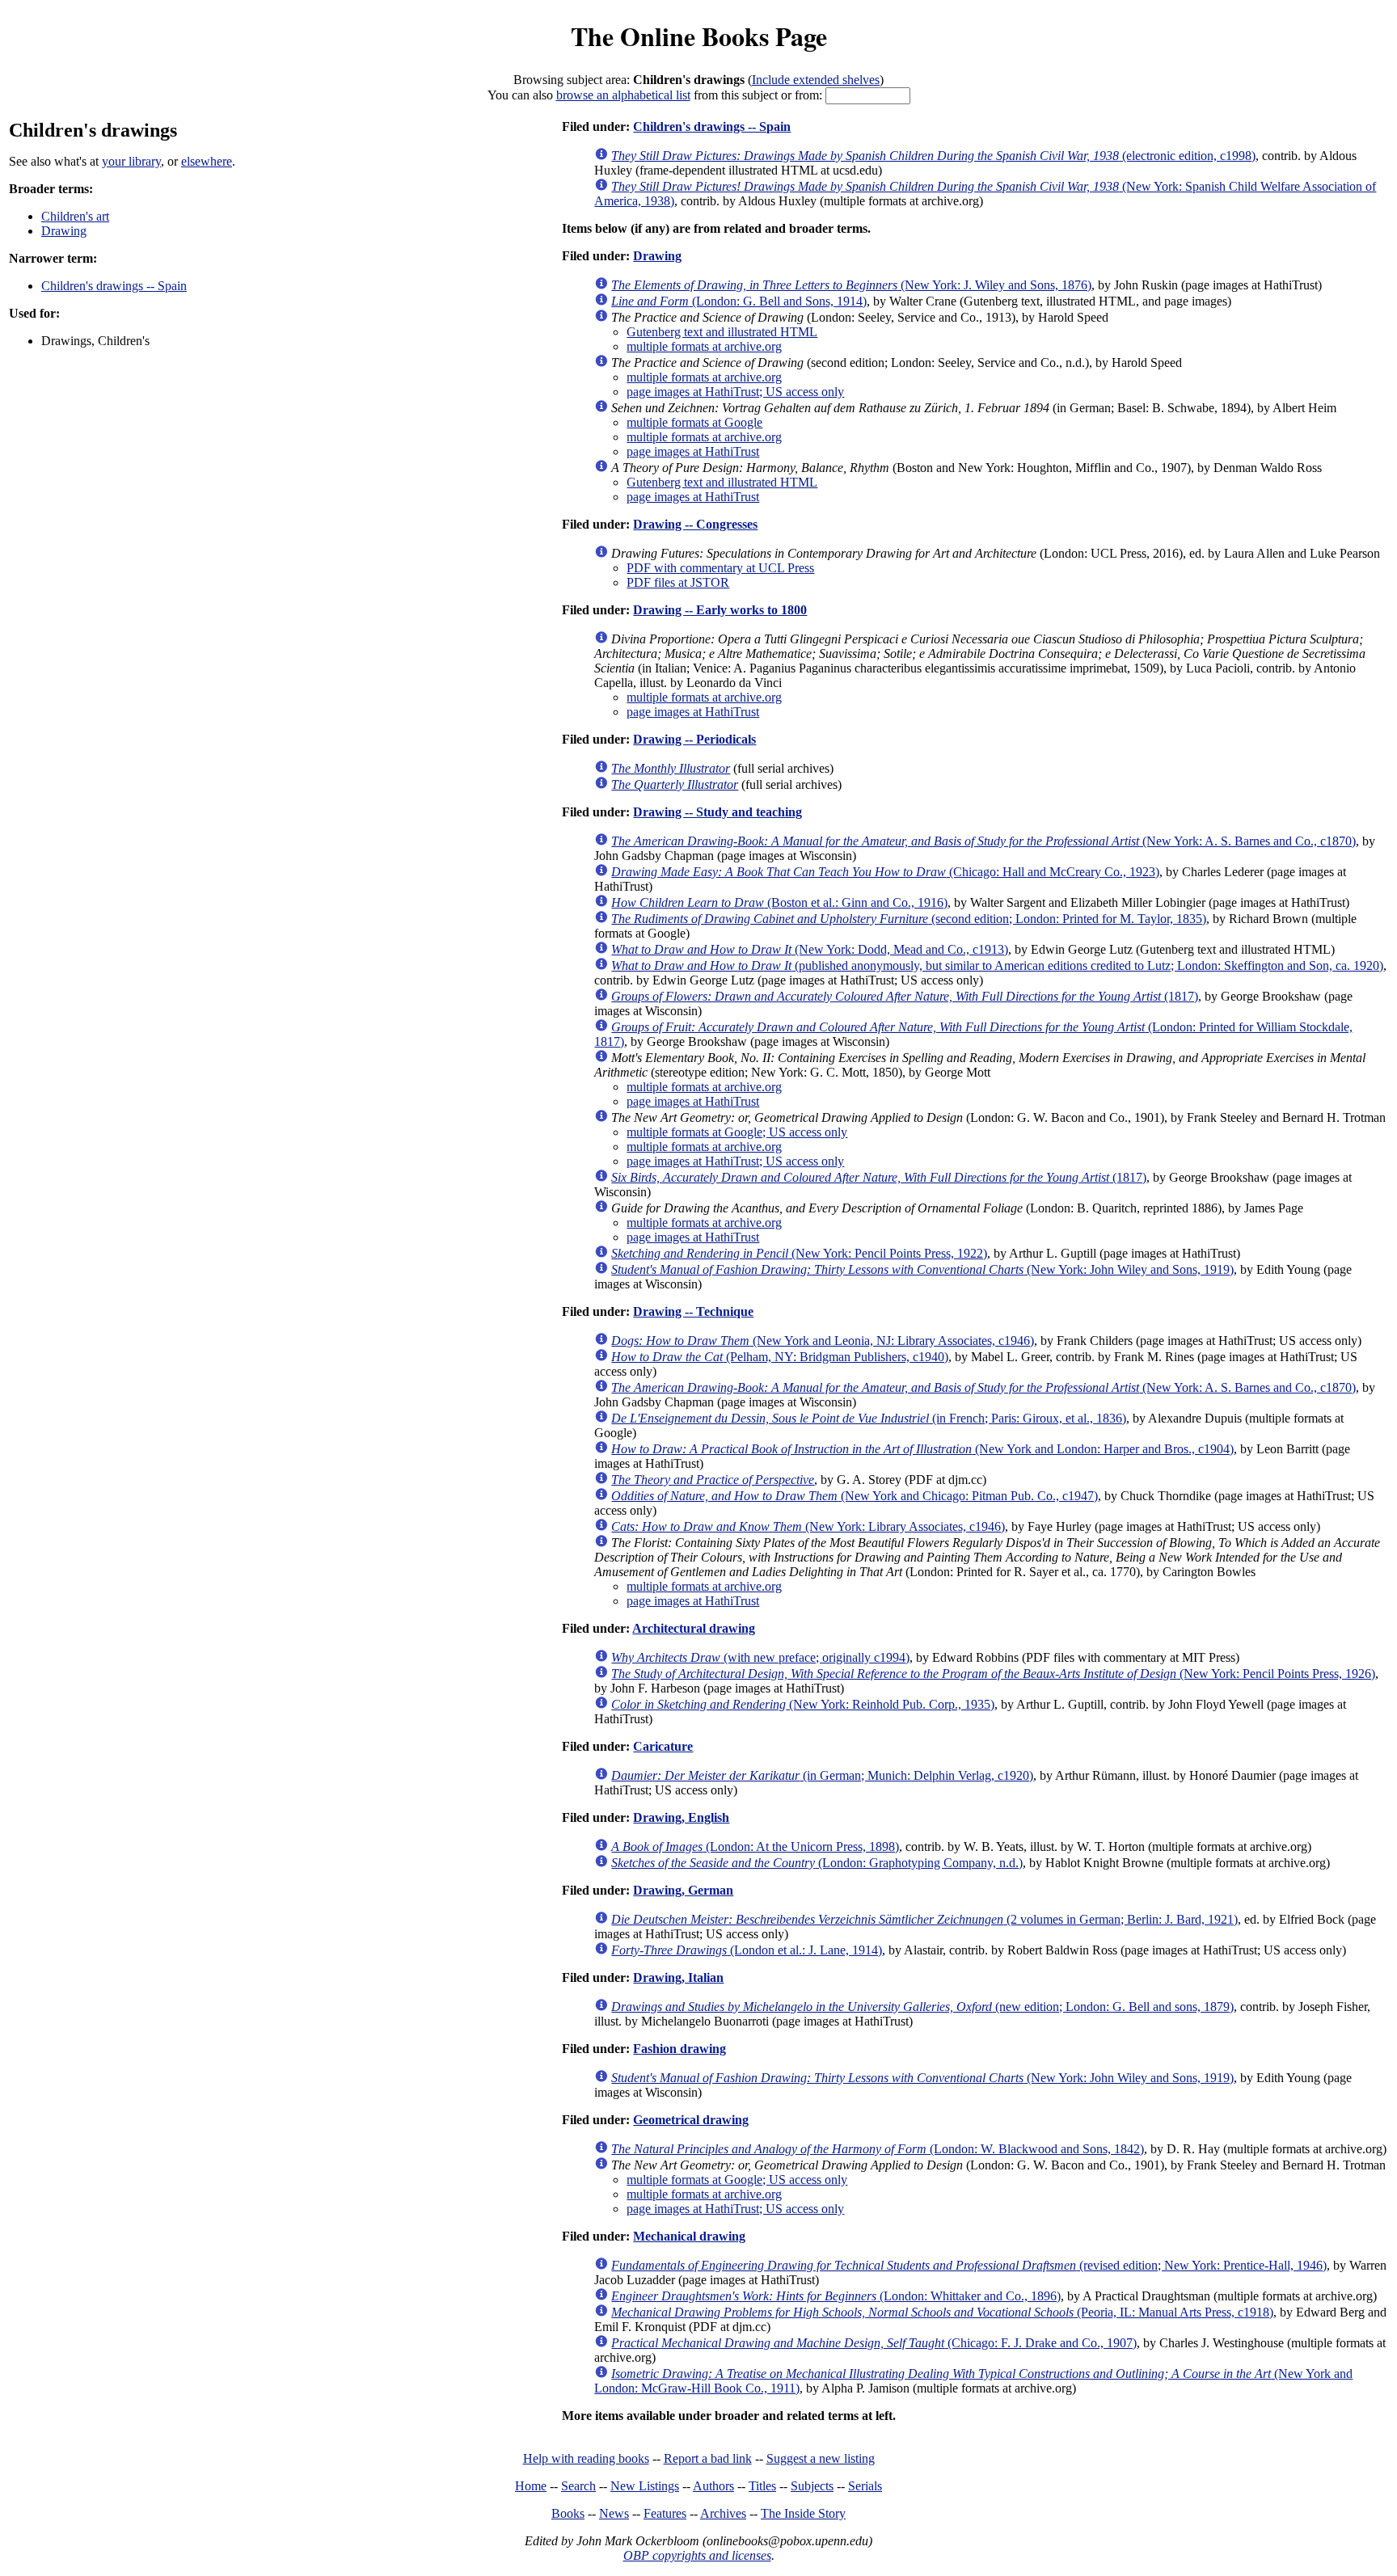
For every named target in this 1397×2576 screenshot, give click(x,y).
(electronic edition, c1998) (933, 156)
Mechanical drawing (689, 2236)
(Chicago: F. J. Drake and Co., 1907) (874, 2343)
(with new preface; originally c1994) (760, 1657)
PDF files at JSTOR (678, 582)
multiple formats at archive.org (704, 346)
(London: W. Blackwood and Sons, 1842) (878, 2149)
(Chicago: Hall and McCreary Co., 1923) (885, 872)
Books (568, 2513)
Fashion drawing (680, 2049)
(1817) (905, 996)
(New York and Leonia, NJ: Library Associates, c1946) (823, 1341)
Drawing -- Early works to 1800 (720, 610)
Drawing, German (683, 1890)
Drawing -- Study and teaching (717, 812)
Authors (713, 2486)
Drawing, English (681, 1817)
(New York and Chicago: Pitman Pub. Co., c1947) (855, 1496)
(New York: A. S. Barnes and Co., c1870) (983, 841)
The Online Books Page (699, 36)
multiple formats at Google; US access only (737, 1132)
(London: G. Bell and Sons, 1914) (739, 301)
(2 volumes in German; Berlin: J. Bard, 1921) (924, 1919)
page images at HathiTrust (693, 451)
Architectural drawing (694, 1628)
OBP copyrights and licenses (697, 2555)
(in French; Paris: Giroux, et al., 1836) (869, 1418)
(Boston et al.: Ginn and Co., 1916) (779, 902)
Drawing (64, 231)
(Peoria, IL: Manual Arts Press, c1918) (942, 2312)
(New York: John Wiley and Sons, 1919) (922, 1269)
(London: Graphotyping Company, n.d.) (817, 1863)
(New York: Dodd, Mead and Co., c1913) (810, 949)
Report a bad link (708, 2458)
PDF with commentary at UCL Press (720, 568)
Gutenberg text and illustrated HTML (722, 332)
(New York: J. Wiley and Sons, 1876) (851, 285)
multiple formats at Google (694, 422)
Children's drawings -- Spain (114, 286)
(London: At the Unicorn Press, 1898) (755, 1847)
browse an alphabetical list (623, 95)
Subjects (812, 2486)
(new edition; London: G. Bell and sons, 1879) (922, 2007)
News (614, 2513)
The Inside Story (803, 2513)
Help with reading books (586, 2458)
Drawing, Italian (678, 1977)
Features (665, 2513)
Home (531, 2486)
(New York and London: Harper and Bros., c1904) (922, 1449)
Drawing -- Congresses (695, 524)
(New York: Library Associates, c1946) (808, 1526)
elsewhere (207, 161)
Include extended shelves (816, 80)
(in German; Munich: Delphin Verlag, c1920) (822, 1775)
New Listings (645, 2486)
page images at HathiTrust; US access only (735, 392)
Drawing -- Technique (693, 1311)
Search (578, 2486)
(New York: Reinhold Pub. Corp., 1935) (803, 1704)
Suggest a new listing (821, 2458)
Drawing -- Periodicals (694, 739)
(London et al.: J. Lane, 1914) (747, 1950)
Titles (762, 2486)
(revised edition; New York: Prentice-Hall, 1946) (969, 2265)
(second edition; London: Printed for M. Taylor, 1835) (909, 919)
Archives (723, 2513)
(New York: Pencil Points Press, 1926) (993, 1674)
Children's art (75, 216)
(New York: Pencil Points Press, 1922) (799, 1253)
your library (131, 161)
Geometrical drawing (691, 2120)
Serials (865, 2486)
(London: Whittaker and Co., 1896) (836, 2296)
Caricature (663, 1746)
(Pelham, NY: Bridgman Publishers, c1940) (780, 1357)
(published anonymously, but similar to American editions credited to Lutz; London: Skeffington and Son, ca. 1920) (997, 965)
